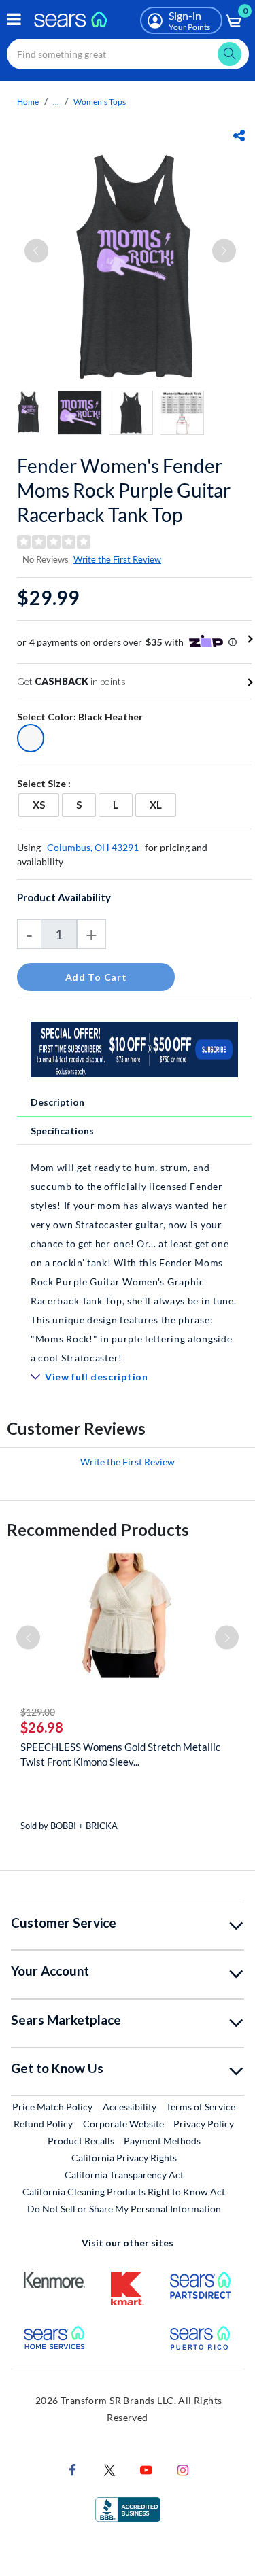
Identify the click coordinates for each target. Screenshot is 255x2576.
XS (46, 804)
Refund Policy (43, 2124)
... (56, 102)
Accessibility (130, 2107)
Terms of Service (201, 2107)
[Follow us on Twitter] (109, 2468)
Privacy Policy (204, 2124)
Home (28, 102)
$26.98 (42, 1727)
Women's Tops (100, 102)
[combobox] (128, 54)
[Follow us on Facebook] (73, 2468)
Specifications (62, 1131)
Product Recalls (81, 2141)
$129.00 (38, 1712)
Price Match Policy (52, 2107)
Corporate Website (124, 2123)
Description (57, 1102)
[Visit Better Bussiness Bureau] (128, 2508)
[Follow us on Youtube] (146, 2468)
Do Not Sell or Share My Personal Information (124, 2209)
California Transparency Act (124, 2175)
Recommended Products (98, 1530)
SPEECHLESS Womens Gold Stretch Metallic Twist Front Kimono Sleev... (120, 1754)
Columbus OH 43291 (93, 847)
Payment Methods (162, 2141)
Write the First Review (117, 559)
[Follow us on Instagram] (183, 2468)
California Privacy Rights (124, 2158)
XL (163, 804)
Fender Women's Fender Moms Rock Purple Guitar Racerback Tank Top (124, 490)
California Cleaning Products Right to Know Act (124, 2192)
